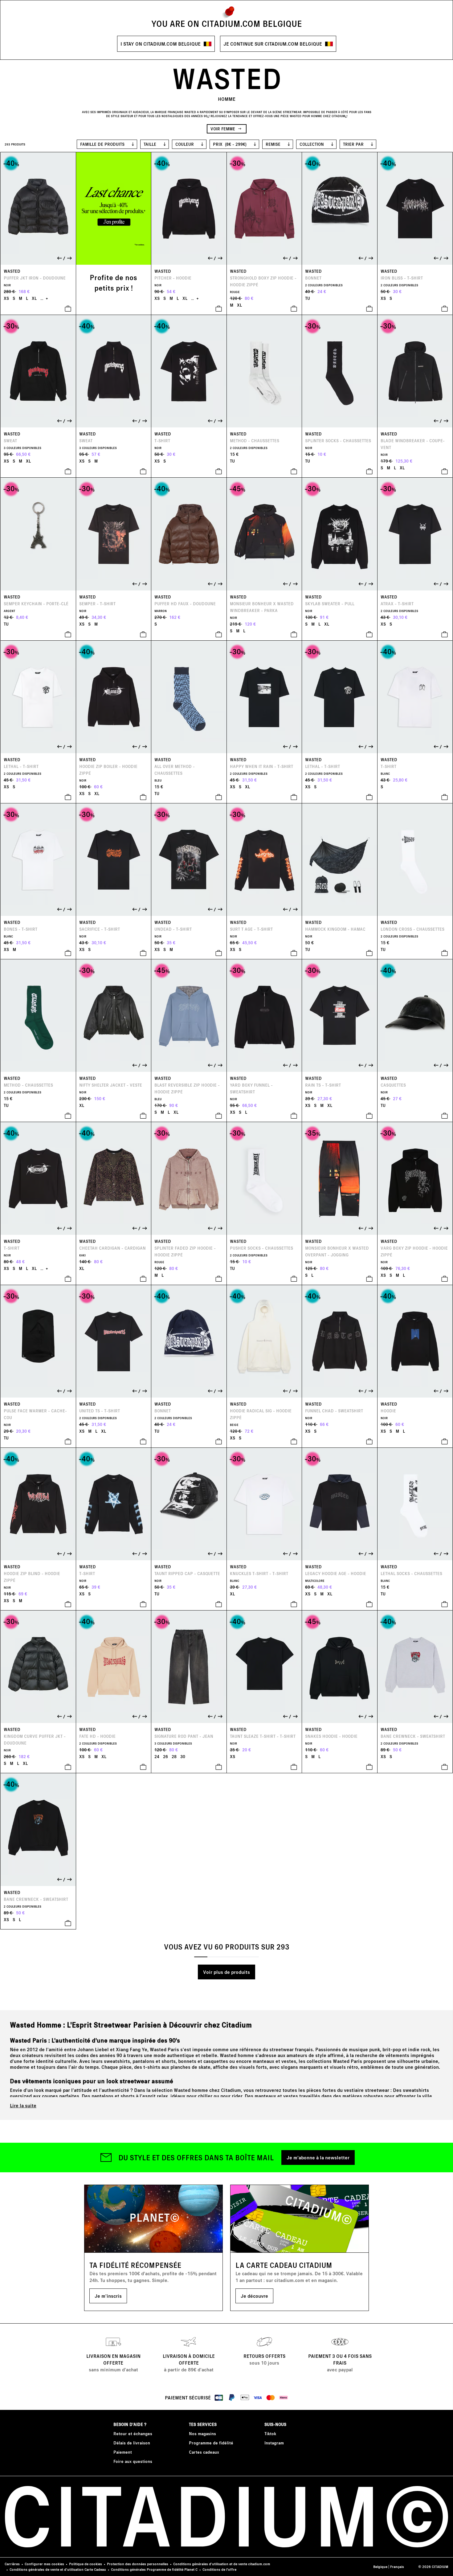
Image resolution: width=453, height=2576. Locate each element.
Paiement (123, 2452)
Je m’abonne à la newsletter (318, 2157)
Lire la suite (23, 2105)
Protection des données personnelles (138, 2564)
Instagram (274, 2443)
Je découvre (254, 2296)
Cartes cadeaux (204, 2452)
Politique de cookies (86, 2564)
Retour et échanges (133, 2433)
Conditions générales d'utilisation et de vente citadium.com (222, 2564)
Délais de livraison (132, 2443)
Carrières (12, 2564)
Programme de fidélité (211, 2443)
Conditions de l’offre (219, 2569)
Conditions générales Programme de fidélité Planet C (154, 2569)
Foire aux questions (133, 2461)
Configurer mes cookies (44, 2564)
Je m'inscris (108, 2296)
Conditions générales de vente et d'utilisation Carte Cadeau (58, 2569)
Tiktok (270, 2433)
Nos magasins (202, 2433)
